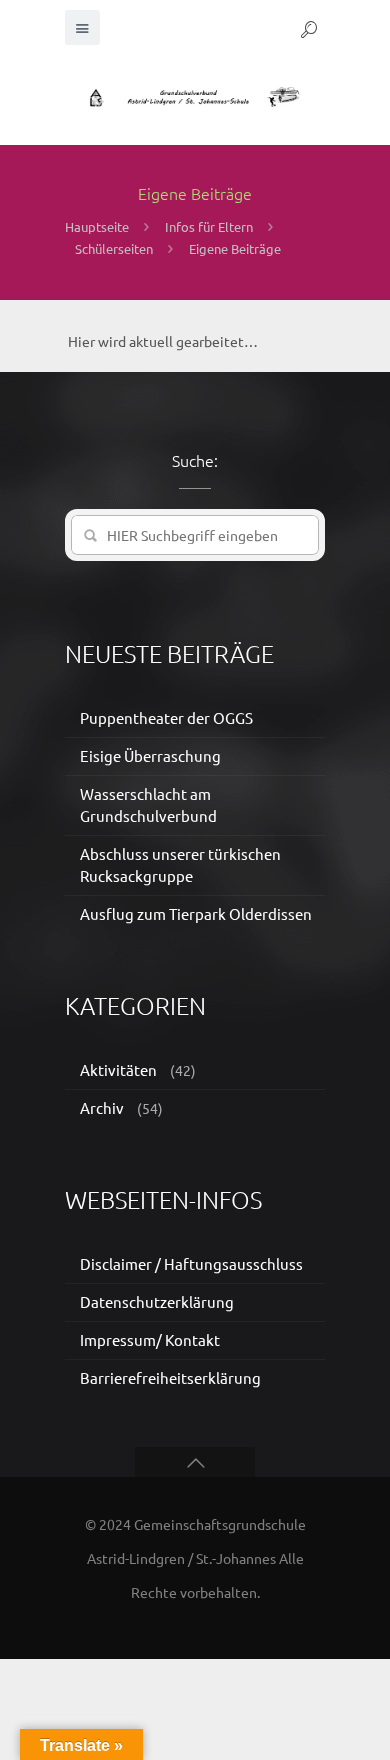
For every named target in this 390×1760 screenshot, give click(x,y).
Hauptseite (97, 226)
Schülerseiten (114, 248)
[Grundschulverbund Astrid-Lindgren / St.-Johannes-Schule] (195, 95)
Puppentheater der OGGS (166, 717)
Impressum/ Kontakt (150, 1339)
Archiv (102, 1107)
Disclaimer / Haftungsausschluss (191, 1263)
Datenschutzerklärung (157, 1301)
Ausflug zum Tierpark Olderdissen (196, 913)
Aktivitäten (118, 1069)
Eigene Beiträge (235, 248)
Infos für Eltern (209, 226)
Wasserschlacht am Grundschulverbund (148, 804)
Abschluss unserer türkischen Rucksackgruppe (180, 864)
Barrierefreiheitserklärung (170, 1377)
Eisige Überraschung (150, 755)
